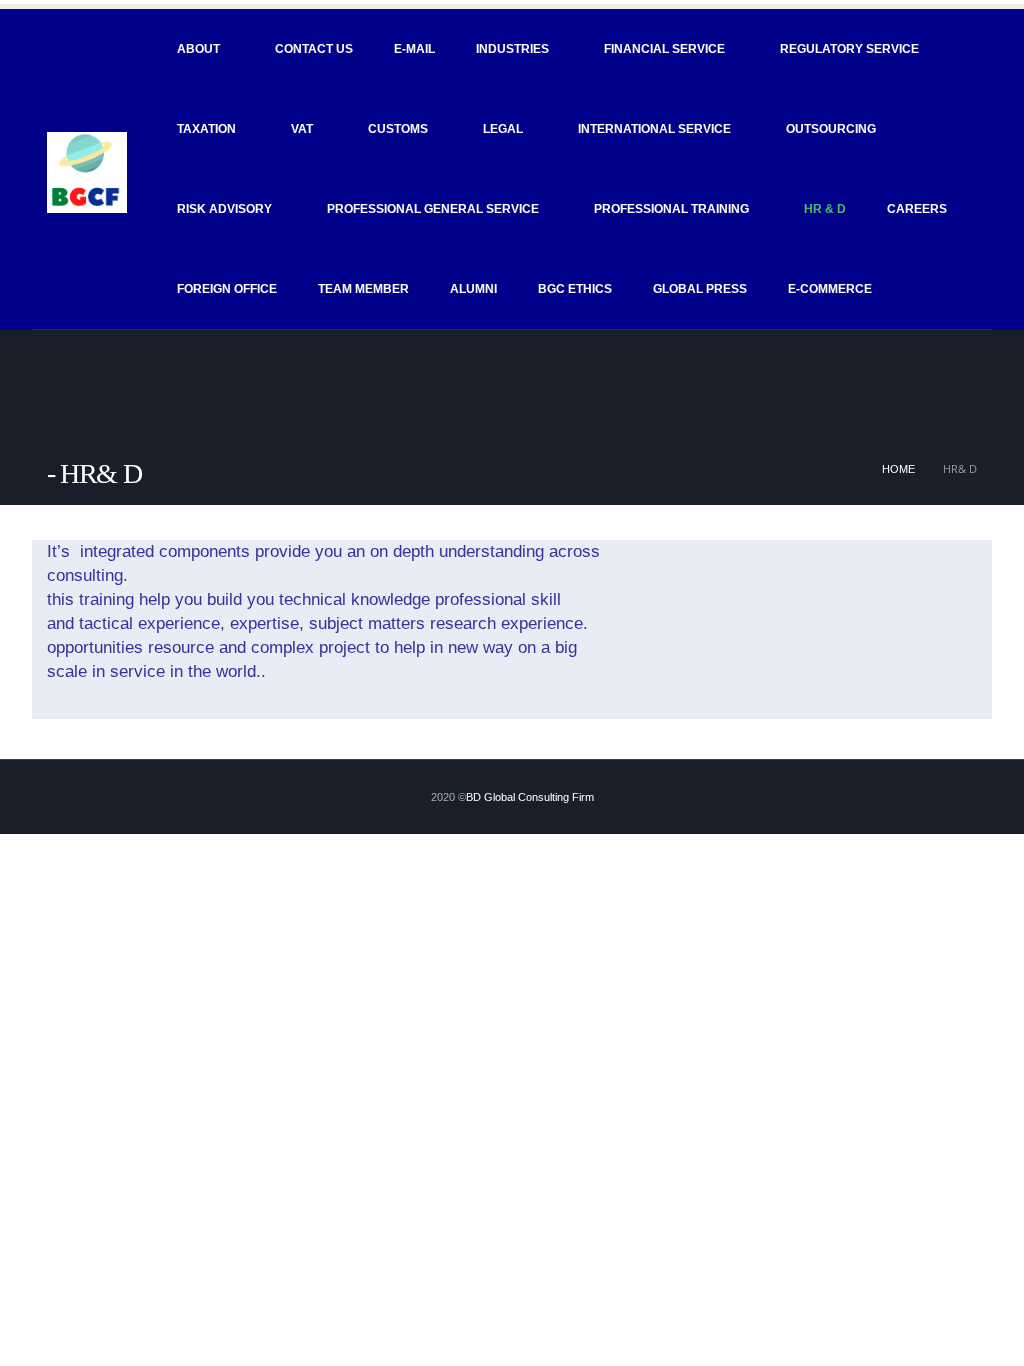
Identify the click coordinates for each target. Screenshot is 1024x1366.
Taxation (206, 129)
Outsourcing (831, 129)
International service (654, 129)
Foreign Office (227, 289)
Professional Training (671, 209)
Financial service (664, 49)
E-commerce (830, 289)
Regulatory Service (849, 49)
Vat (302, 129)
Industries (512, 49)
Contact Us (314, 49)
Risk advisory (224, 209)
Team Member (363, 289)
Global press (700, 289)
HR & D (825, 209)
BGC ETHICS (575, 289)
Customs (398, 129)
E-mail (414, 49)
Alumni (473, 289)
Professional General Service (433, 209)
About (198, 49)
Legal (503, 129)
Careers (917, 209)
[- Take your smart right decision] (87, 172)
